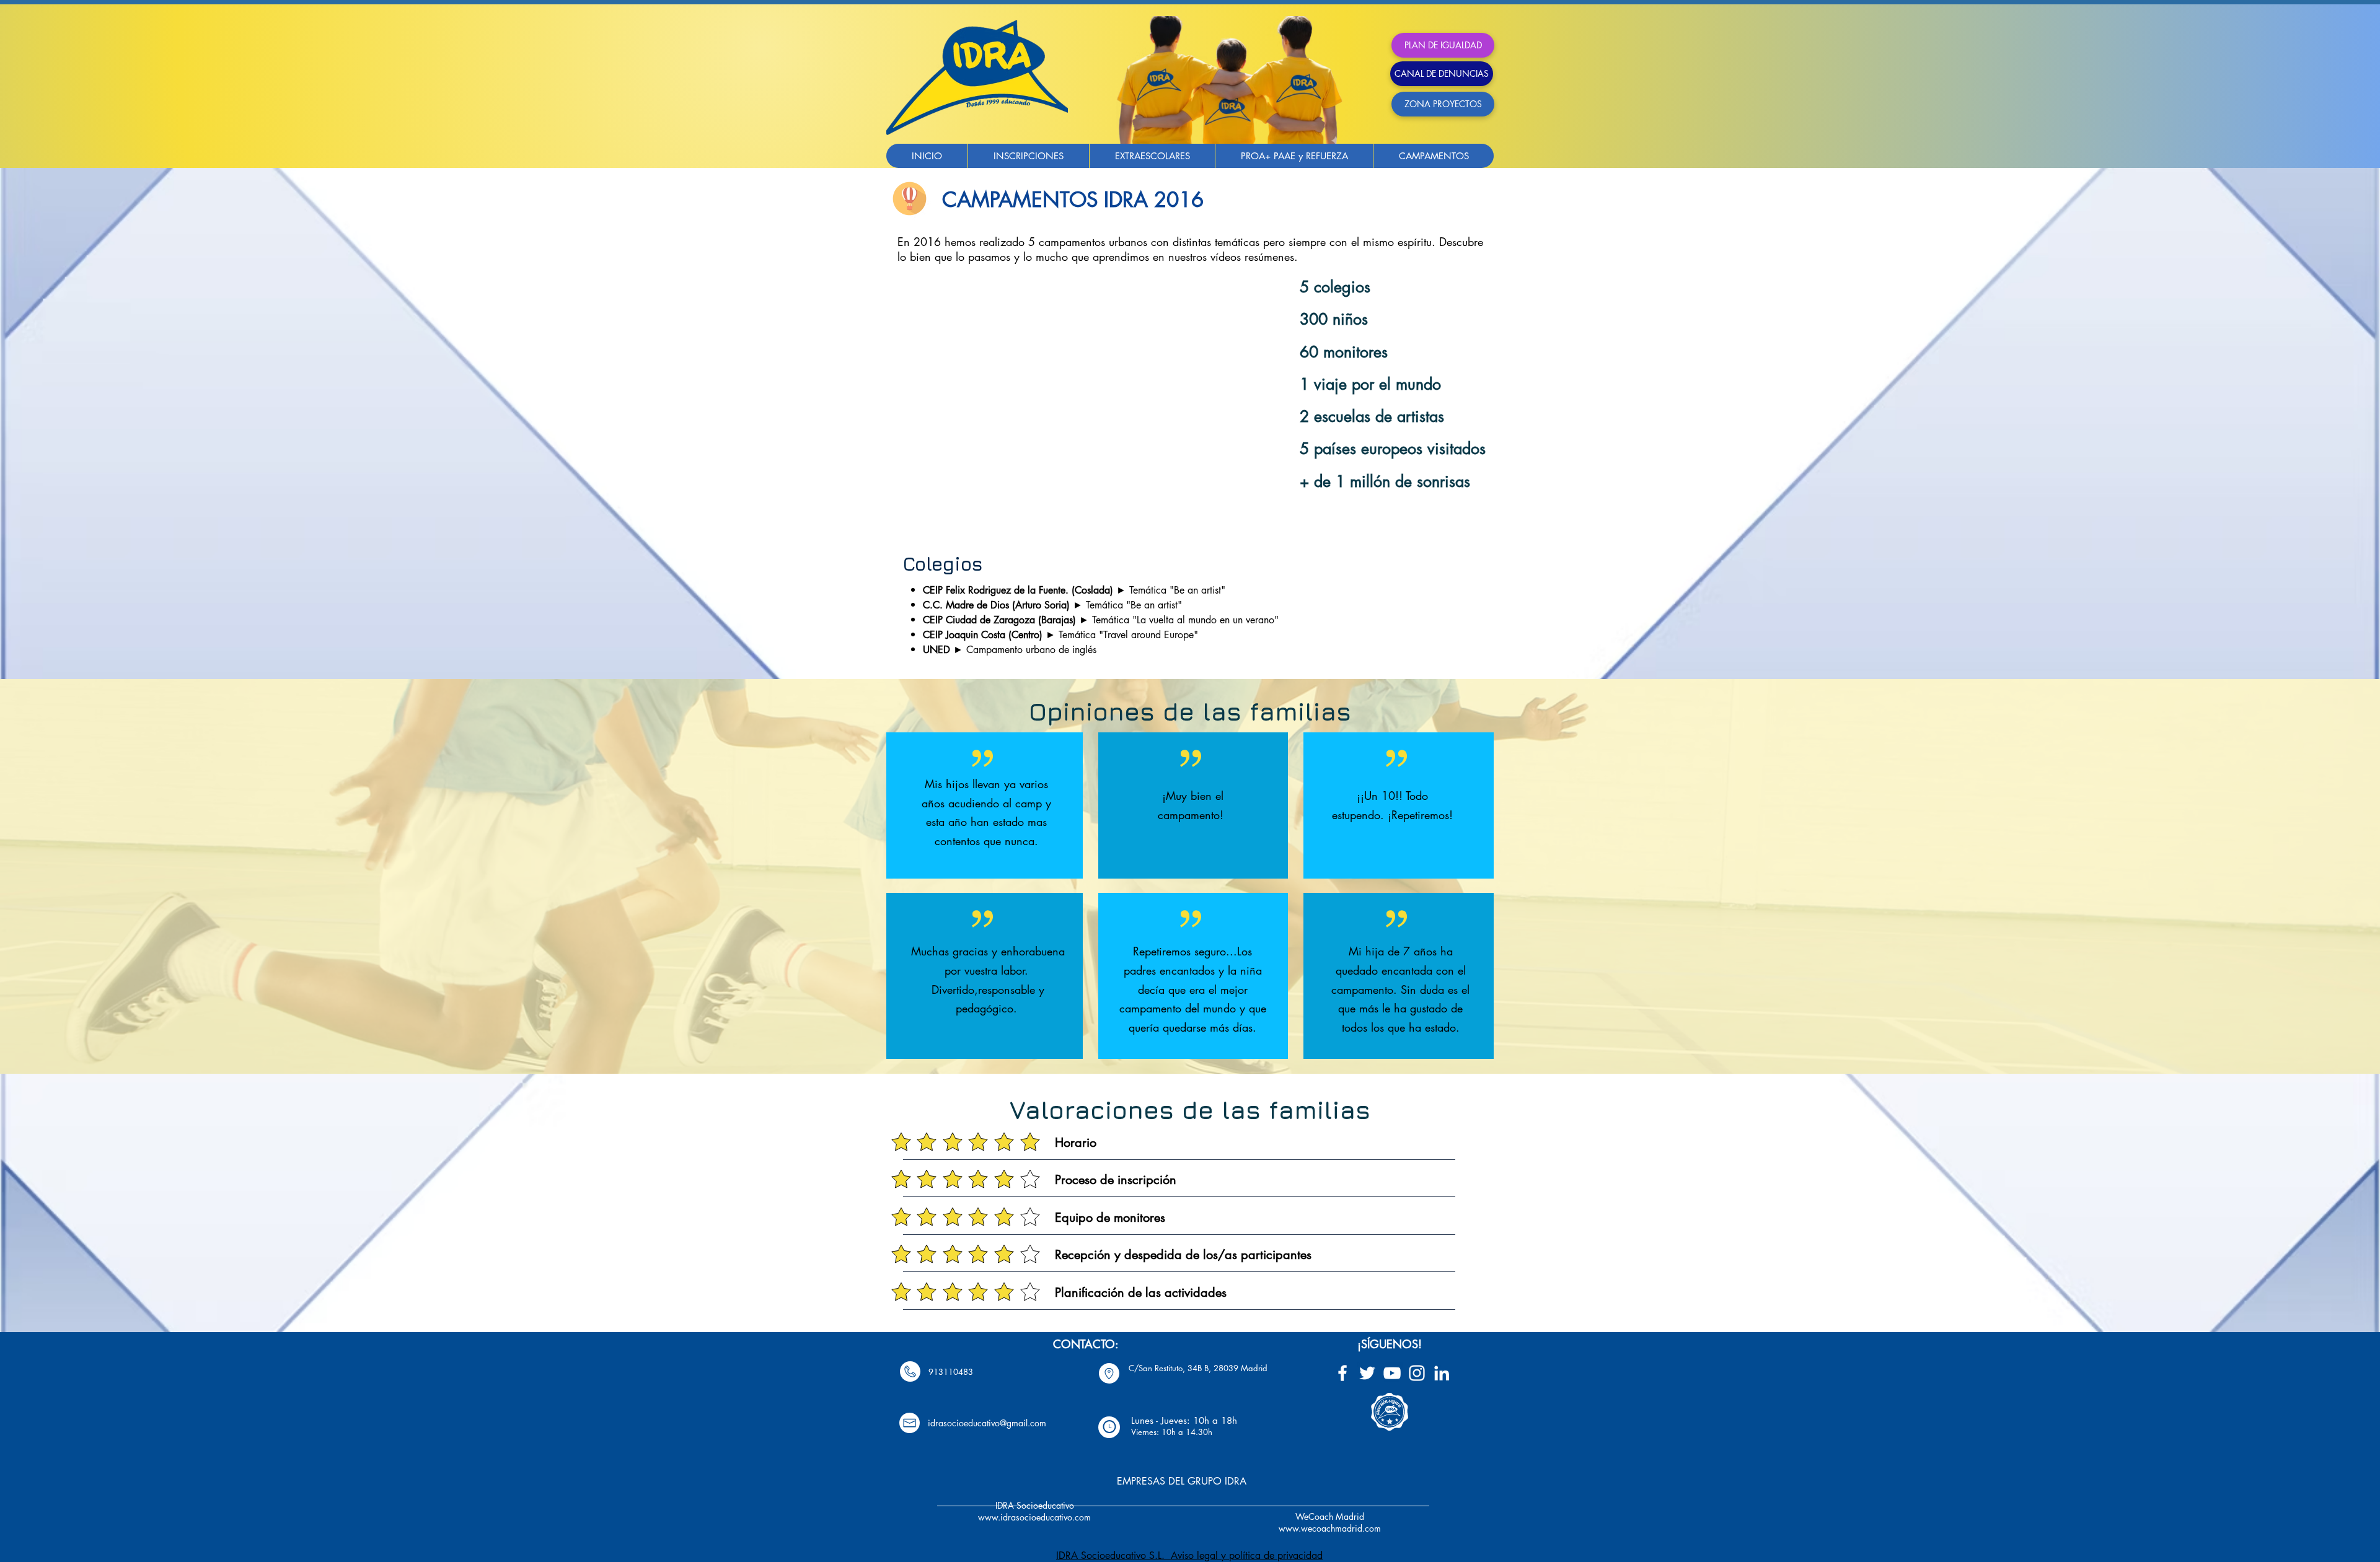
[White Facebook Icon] (1342, 1373)
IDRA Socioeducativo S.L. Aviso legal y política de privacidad (1189, 1555)
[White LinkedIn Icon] (1442, 1373)
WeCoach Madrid (1330, 1516)
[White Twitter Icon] (1367, 1373)
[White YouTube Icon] (1392, 1373)
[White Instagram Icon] (1417, 1373)
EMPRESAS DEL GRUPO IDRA (1182, 1481)
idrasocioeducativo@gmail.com (987, 1423)
